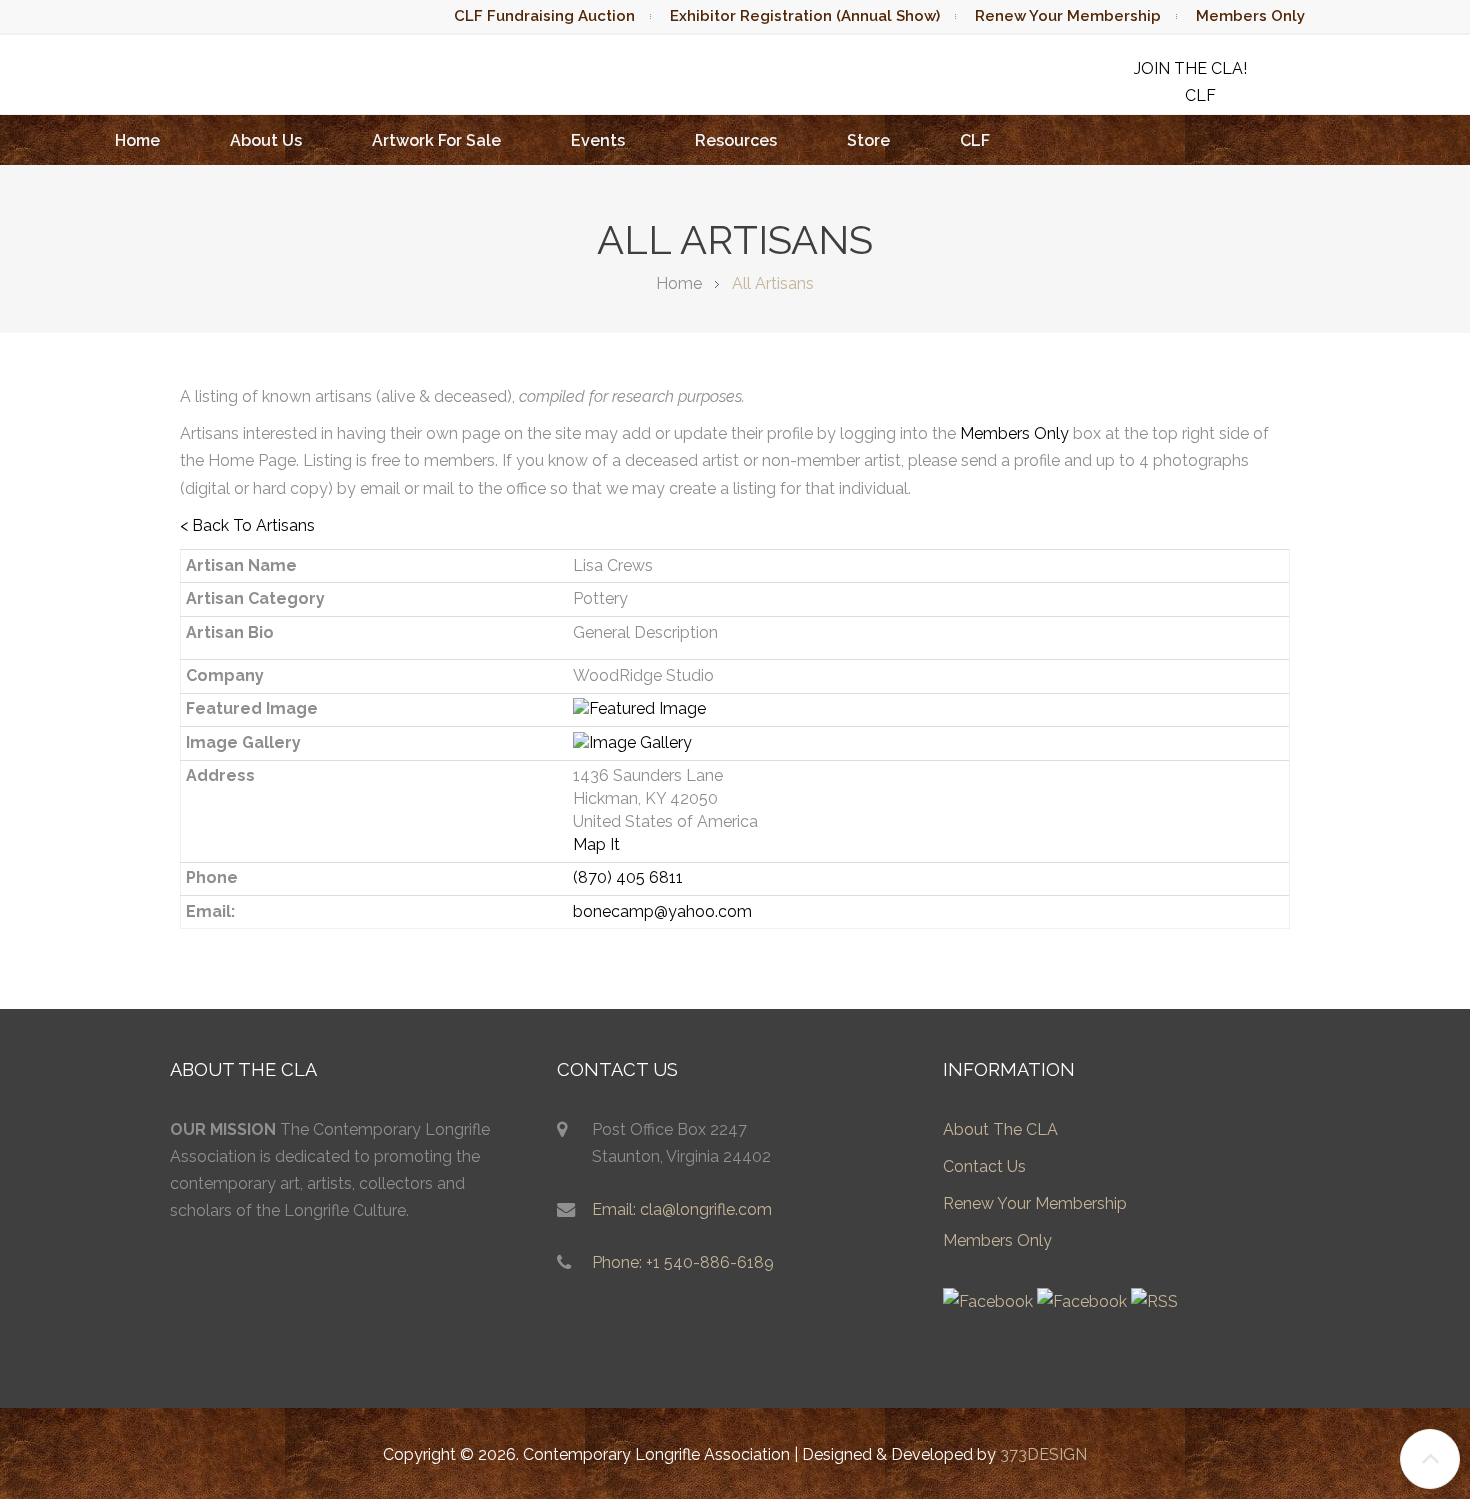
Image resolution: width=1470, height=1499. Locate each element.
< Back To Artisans (247, 525)
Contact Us (984, 1166)
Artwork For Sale (436, 140)
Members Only (1250, 16)
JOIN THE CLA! (1190, 68)
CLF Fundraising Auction (544, 16)
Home (137, 140)
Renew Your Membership (1068, 16)
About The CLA (1000, 1129)
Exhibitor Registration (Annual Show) (805, 16)
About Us (266, 140)
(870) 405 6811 (628, 877)
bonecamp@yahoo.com (662, 911)
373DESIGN (1043, 1454)
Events (598, 140)
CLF (975, 140)
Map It (596, 844)
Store (868, 140)
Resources (736, 140)
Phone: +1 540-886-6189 (683, 1262)
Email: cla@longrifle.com (682, 1209)
